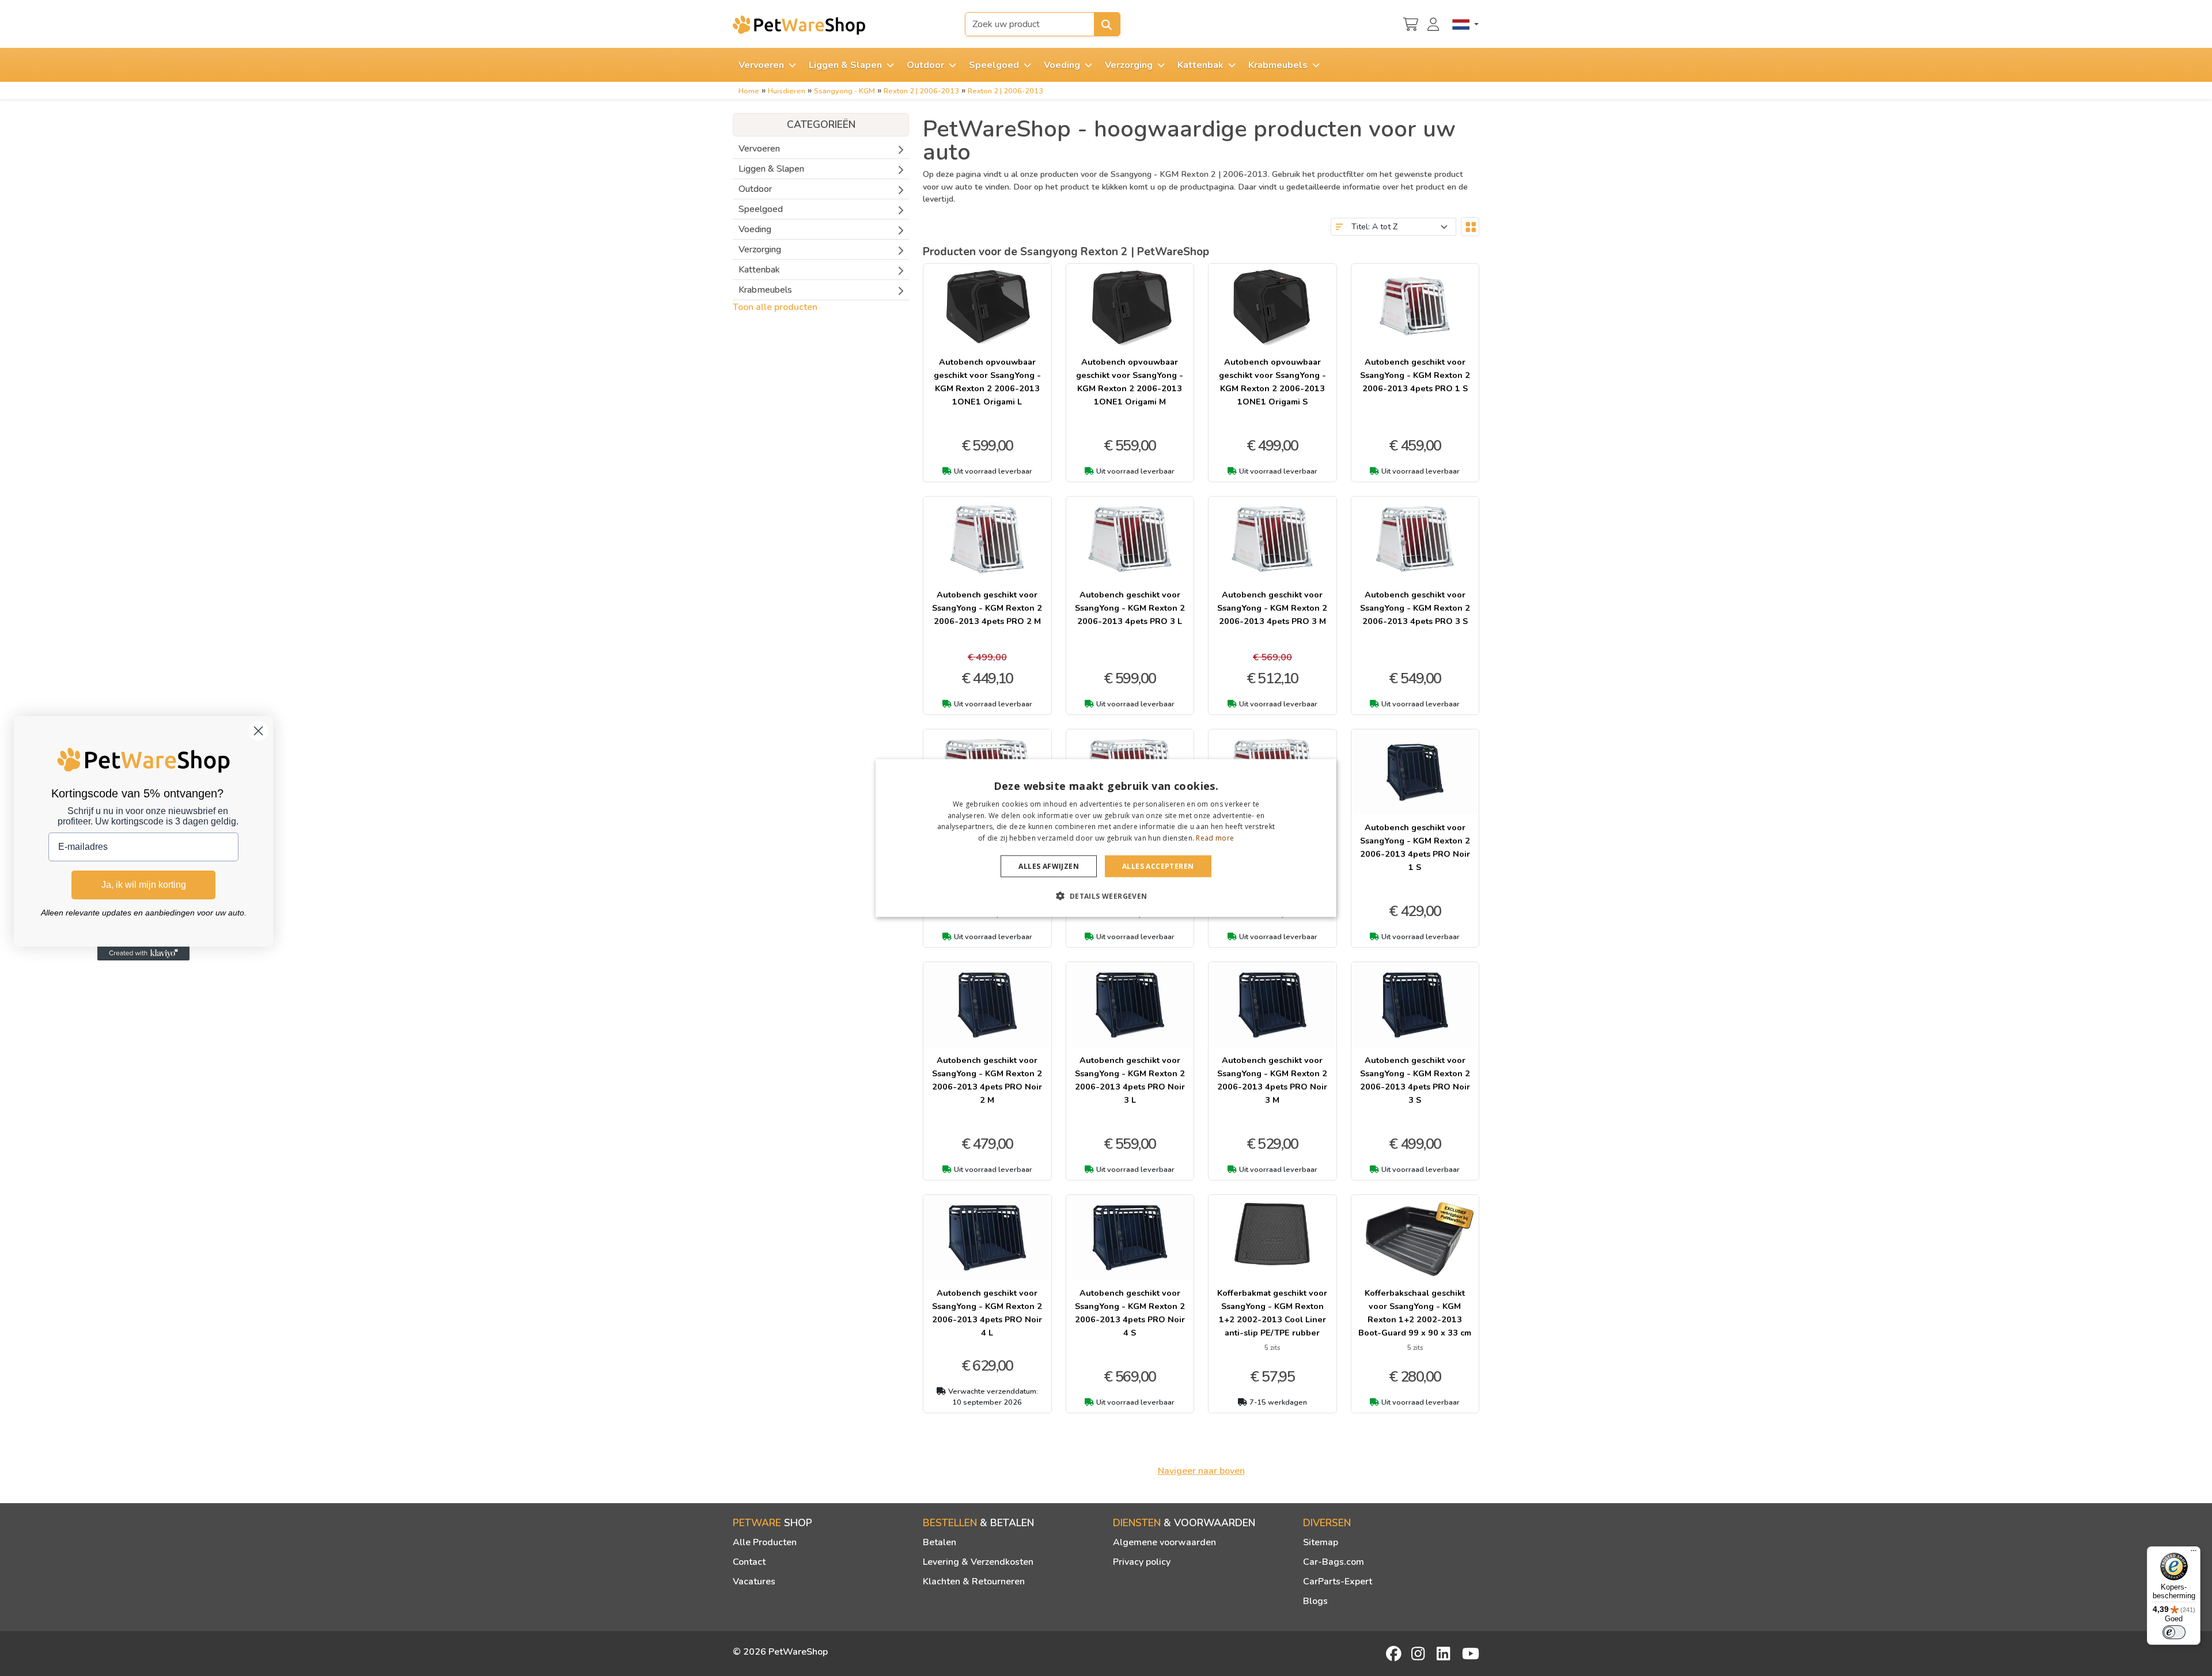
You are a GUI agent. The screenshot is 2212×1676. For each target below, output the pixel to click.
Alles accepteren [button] (1158, 866)
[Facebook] (1395, 1654)
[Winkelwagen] (1411, 23)
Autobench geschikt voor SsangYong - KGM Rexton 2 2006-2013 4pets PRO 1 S (1415, 375)
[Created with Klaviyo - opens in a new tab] (143, 954)
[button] (1106, 896)
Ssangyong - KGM (844, 91)
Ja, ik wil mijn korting (144, 885)
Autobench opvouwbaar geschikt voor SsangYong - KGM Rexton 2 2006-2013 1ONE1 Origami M (1130, 382)
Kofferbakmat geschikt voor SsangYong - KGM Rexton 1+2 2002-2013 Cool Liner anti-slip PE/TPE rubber (1272, 1313)
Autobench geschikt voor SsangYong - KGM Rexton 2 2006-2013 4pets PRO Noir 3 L (1130, 1080)
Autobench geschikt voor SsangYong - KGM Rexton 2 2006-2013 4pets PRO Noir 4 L (987, 1313)
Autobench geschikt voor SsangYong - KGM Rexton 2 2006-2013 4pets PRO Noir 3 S (1415, 1080)
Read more (1215, 838)
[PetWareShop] (799, 25)
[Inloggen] (1435, 23)
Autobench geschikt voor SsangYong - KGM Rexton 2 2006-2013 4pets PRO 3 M (1272, 608)
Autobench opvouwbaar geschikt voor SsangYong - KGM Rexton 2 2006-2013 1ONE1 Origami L (987, 382)
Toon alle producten (775, 307)
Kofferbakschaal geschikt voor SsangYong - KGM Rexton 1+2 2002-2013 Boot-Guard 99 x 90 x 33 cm (1415, 1313)
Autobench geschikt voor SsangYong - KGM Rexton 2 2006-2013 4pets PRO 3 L (1130, 608)
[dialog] (1106, 838)
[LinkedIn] (1445, 1654)
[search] (1107, 24)
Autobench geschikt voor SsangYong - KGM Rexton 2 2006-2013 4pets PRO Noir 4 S (1130, 1313)
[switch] (2174, 1632)
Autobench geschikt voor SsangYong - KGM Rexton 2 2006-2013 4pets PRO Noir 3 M (1272, 1080)
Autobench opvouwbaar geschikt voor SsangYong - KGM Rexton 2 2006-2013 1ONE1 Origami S (1272, 382)
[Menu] (2194, 1553)
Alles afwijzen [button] (1049, 866)
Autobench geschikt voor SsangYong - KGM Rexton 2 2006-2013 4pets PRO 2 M (987, 608)
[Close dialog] (258, 731)
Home (749, 91)
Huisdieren (787, 91)
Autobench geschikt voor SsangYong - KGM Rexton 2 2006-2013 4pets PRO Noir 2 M (987, 1080)
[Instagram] (1420, 1654)
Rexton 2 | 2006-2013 (921, 91)
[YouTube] (1471, 1654)
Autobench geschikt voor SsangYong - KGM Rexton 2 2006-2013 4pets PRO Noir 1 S (1415, 847)
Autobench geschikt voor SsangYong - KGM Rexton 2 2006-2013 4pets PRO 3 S (1415, 608)
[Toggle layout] (1470, 227)
